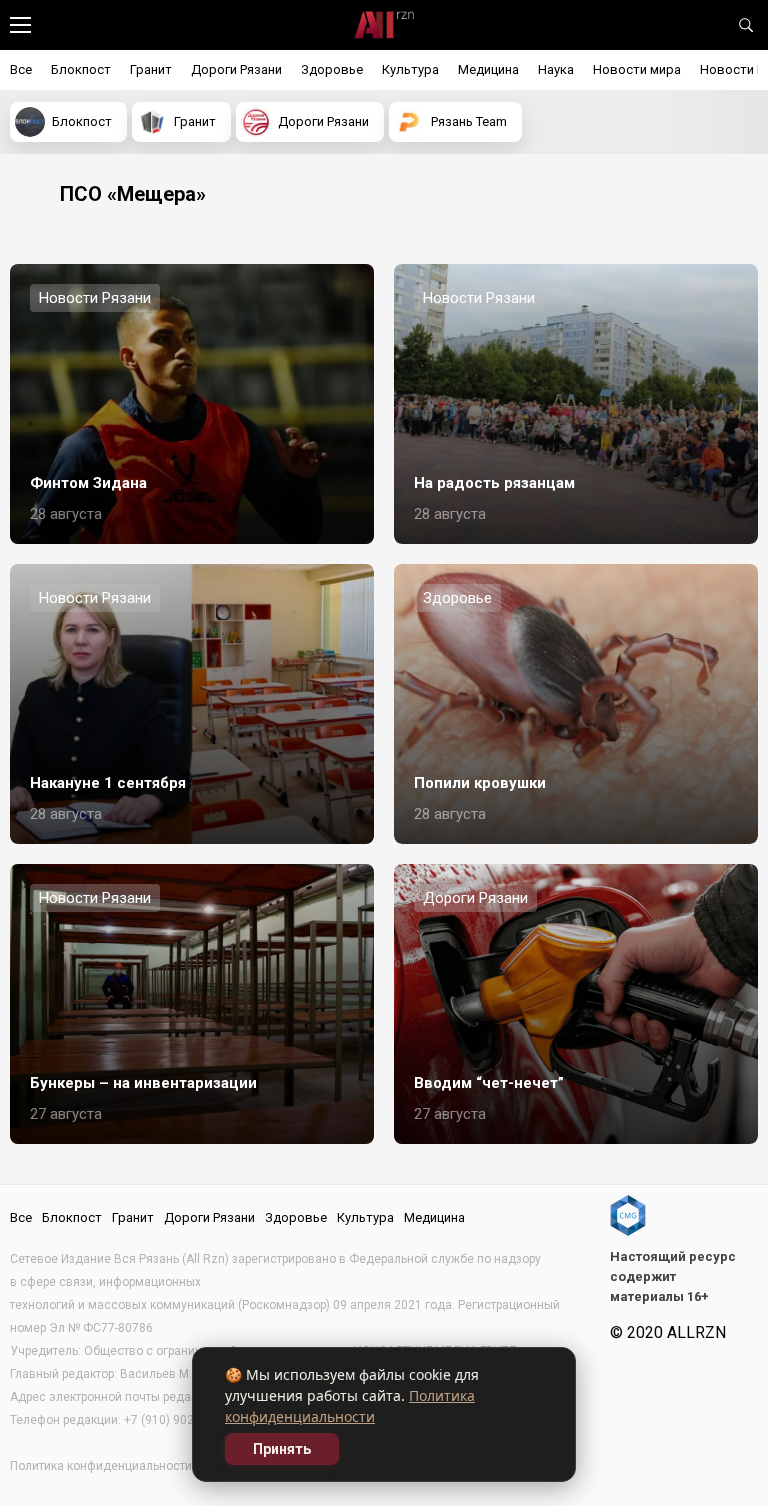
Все (21, 69)
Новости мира (637, 69)
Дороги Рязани (236, 69)
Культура (410, 69)
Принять (282, 1449)
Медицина (488, 69)
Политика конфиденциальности (101, 1466)
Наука (556, 69)
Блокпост (81, 69)
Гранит (151, 69)
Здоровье (332, 69)
